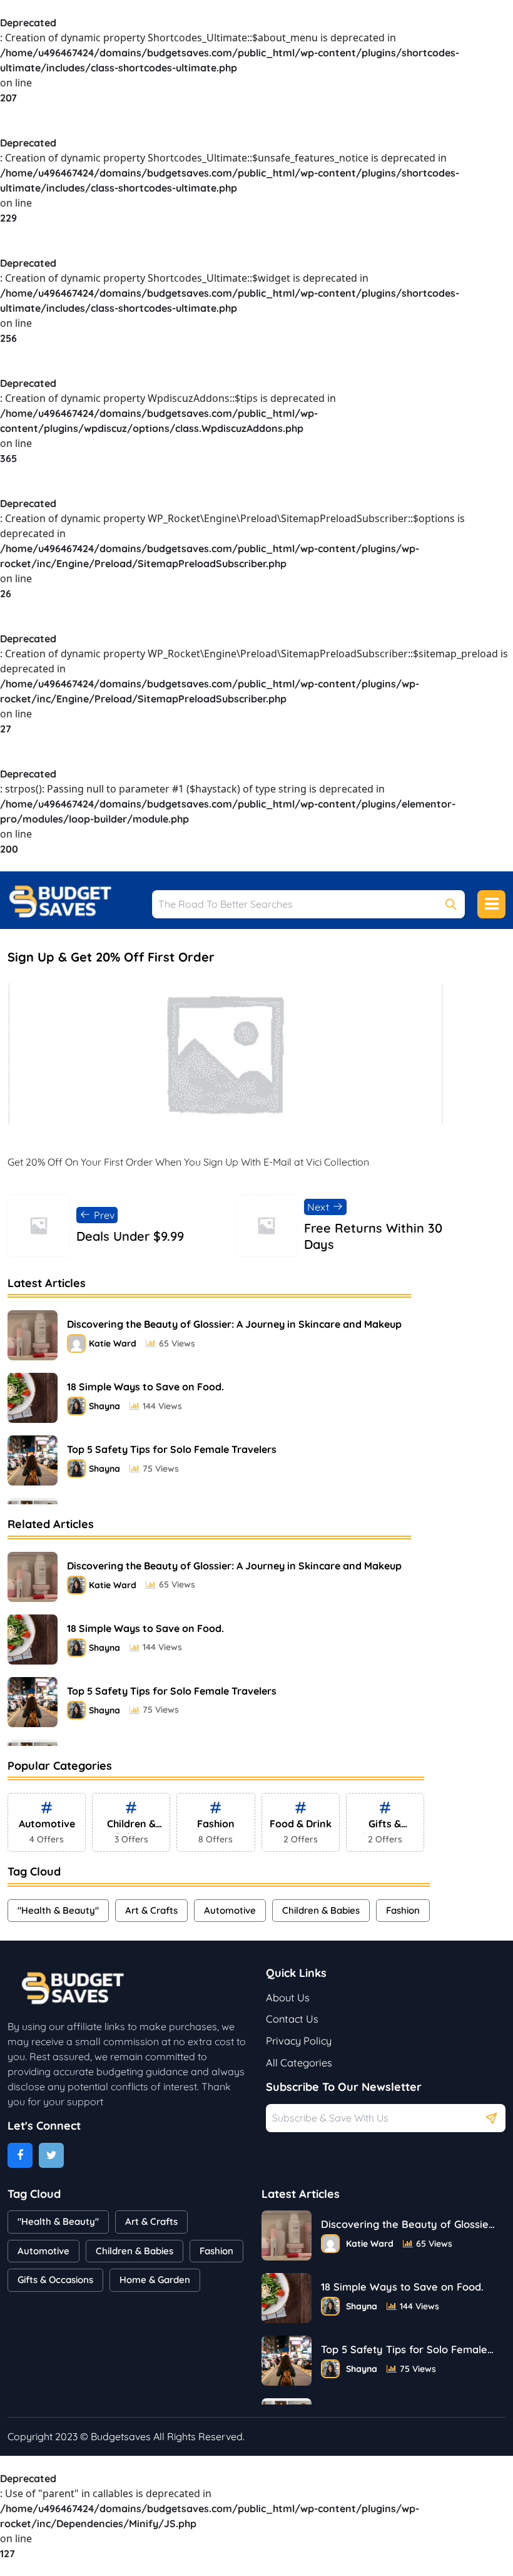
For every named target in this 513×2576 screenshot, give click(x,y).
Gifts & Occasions (55, 2280)
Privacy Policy (299, 2041)
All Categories (299, 2063)
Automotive (230, 1910)
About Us (288, 1998)
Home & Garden (155, 2280)
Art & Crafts (151, 1910)
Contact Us (292, 2019)
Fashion (403, 1910)
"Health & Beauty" (58, 1910)
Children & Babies (321, 1910)
